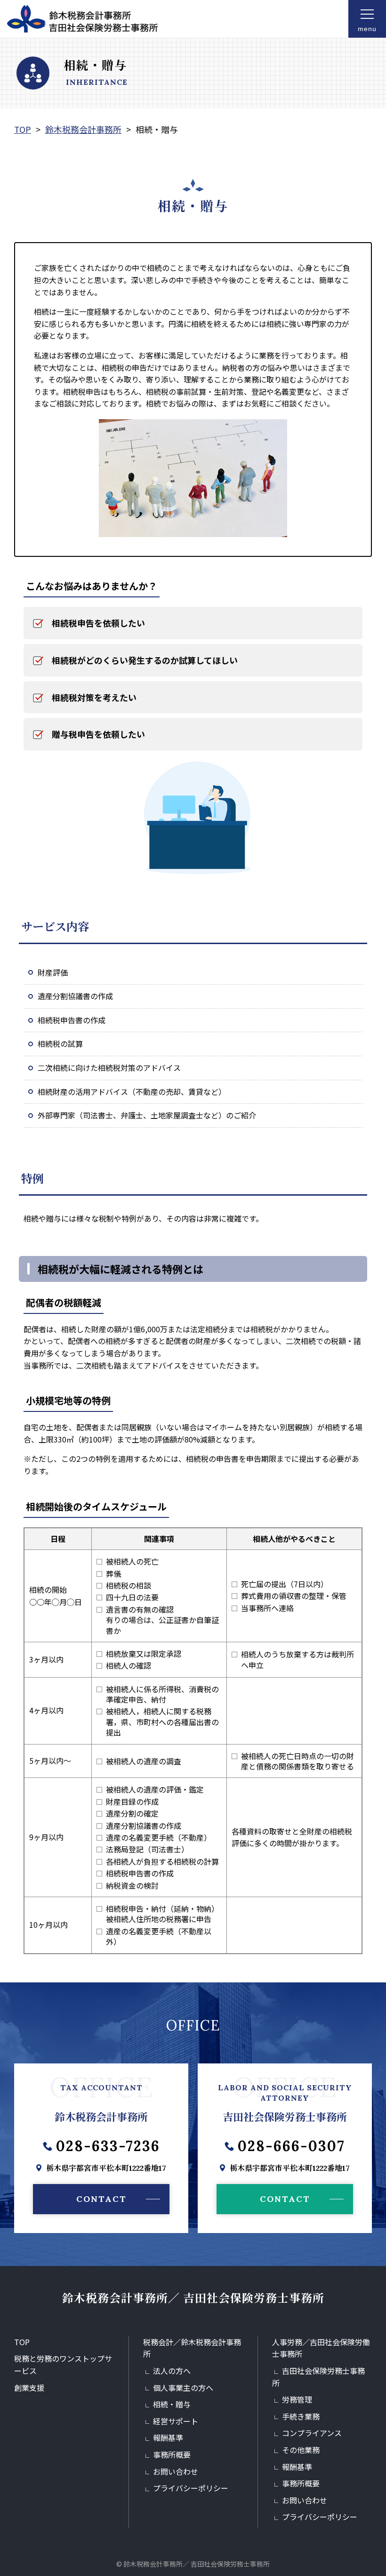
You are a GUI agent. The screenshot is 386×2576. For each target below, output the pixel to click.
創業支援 (29, 2388)
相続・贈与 (172, 2404)
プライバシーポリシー (191, 2488)
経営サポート (176, 2421)
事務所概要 (172, 2454)
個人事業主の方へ (183, 2388)
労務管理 (297, 2399)
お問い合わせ (176, 2471)
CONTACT (101, 2199)
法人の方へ (172, 2371)
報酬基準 (168, 2437)
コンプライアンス (312, 2433)
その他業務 (301, 2450)
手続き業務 (301, 2416)
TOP (22, 2342)
